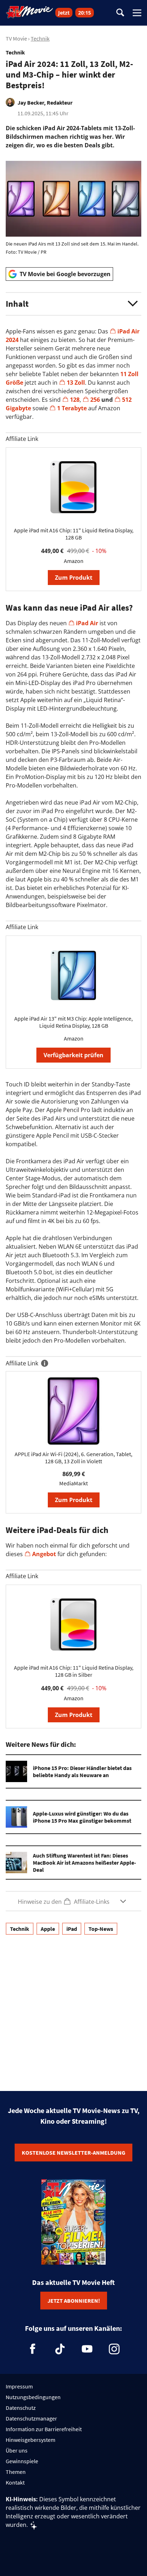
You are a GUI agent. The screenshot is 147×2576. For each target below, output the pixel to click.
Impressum (19, 2386)
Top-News (101, 1929)
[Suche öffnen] (120, 13)
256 (95, 400)
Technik (40, 38)
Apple (48, 1929)
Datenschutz (21, 2408)
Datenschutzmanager (31, 2418)
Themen (16, 2472)
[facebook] (33, 2349)
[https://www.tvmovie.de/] (30, 12)
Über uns (17, 2450)
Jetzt (64, 13)
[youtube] (87, 2349)
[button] (73, 304)
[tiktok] (60, 2349)
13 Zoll (76, 383)
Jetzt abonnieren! (74, 2301)
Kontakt (15, 2482)
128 (75, 400)
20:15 (85, 13)
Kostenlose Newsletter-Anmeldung (73, 2153)
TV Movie (16, 38)
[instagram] (114, 2349)
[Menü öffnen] (137, 13)
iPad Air (87, 623)
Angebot (44, 1554)
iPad (72, 1929)
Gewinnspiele (22, 2461)
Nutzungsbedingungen (33, 2397)
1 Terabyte (72, 408)
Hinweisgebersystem (31, 2440)
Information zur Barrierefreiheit (44, 2429)
